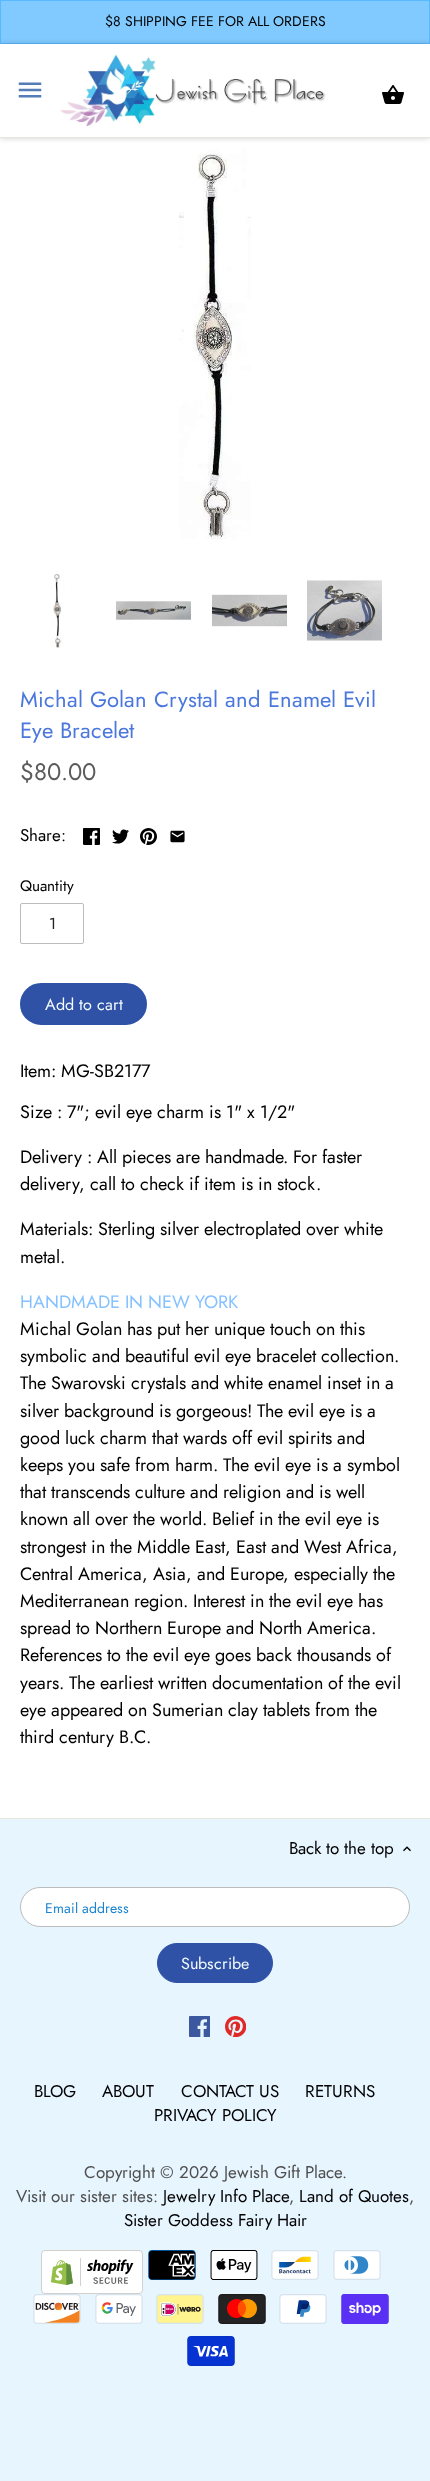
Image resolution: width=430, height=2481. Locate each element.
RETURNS (340, 2091)
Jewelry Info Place (226, 2196)
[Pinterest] (235, 2025)
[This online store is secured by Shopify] (92, 2269)
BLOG (57, 2091)
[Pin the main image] (148, 833)
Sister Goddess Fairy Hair (215, 2220)
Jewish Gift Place (283, 2172)
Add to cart (84, 1004)
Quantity (47, 886)
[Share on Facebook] (91, 833)
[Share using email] (177, 833)
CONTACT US (232, 2091)
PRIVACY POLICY (215, 2115)
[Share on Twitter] (120, 833)
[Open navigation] (30, 90)
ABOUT (130, 2091)
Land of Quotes (354, 2196)
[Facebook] (199, 2025)
